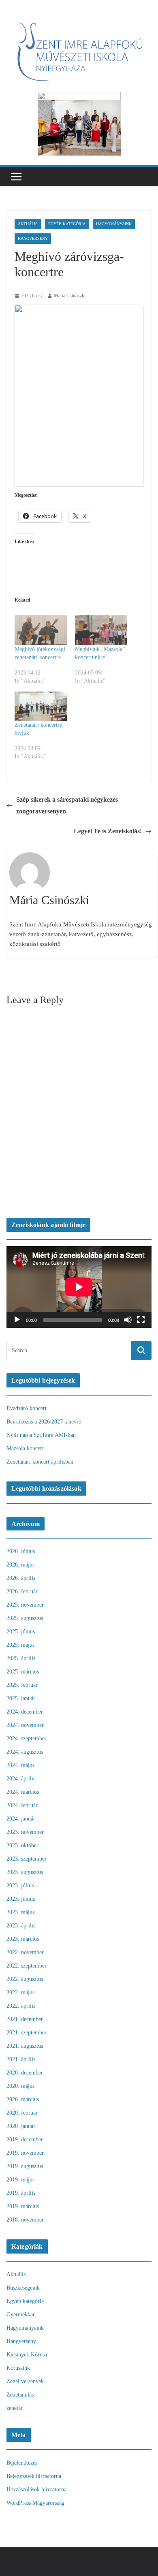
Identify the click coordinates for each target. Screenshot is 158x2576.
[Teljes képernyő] (141, 1320)
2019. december (25, 2140)
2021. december (25, 2019)
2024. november (25, 1725)
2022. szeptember (27, 1966)
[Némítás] (128, 1320)
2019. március (23, 2206)
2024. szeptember (27, 1738)
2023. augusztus (25, 1872)
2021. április (21, 2059)
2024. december (25, 1712)
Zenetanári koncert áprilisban (40, 1462)
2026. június (21, 1551)
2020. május (20, 2086)
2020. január (21, 2126)
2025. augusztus (25, 1618)
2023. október (22, 1845)
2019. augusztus (25, 2166)
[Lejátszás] (17, 1320)
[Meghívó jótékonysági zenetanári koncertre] (41, 630)
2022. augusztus (25, 1979)
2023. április (21, 1926)
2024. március (23, 1792)
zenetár (15, 2408)
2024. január (21, 1819)
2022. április (21, 2006)
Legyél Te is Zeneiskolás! (108, 831)
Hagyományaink (114, 224)
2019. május (20, 2180)
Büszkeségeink (23, 2288)
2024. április (21, 1779)
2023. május (20, 1912)
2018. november (25, 2220)
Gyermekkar (21, 2315)
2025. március (23, 1672)
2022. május (20, 1992)
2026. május (20, 1565)
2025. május (20, 1645)
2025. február (22, 1685)
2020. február (22, 2113)
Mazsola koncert (25, 1448)
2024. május (20, 1765)
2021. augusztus (25, 2046)
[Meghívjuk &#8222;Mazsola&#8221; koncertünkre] (101, 630)
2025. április (21, 1658)
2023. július (20, 1886)
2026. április (21, 1578)
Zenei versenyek (25, 2381)
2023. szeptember (27, 1859)
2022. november (25, 1952)
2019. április (21, 2193)
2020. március (23, 2099)
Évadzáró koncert (27, 1408)
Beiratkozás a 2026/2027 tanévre (44, 1422)
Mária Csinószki (70, 296)
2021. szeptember (27, 2033)
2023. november (25, 1832)
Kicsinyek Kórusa (27, 2355)
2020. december (25, 2073)
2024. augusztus (25, 1752)
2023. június (21, 1899)
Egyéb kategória (67, 224)
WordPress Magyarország (35, 2503)
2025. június (21, 1632)
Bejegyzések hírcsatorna (34, 2476)
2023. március (23, 1939)
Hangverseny (33, 238)
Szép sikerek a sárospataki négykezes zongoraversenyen (67, 805)
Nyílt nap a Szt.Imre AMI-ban (41, 1435)
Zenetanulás (20, 2395)
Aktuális (28, 224)
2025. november (25, 1605)
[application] (79, 1287)
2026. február (22, 1591)
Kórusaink (18, 2368)
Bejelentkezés (22, 2463)
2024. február (22, 1805)
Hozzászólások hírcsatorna (36, 2490)
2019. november (25, 2153)
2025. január (21, 1698)
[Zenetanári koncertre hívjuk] (41, 706)
